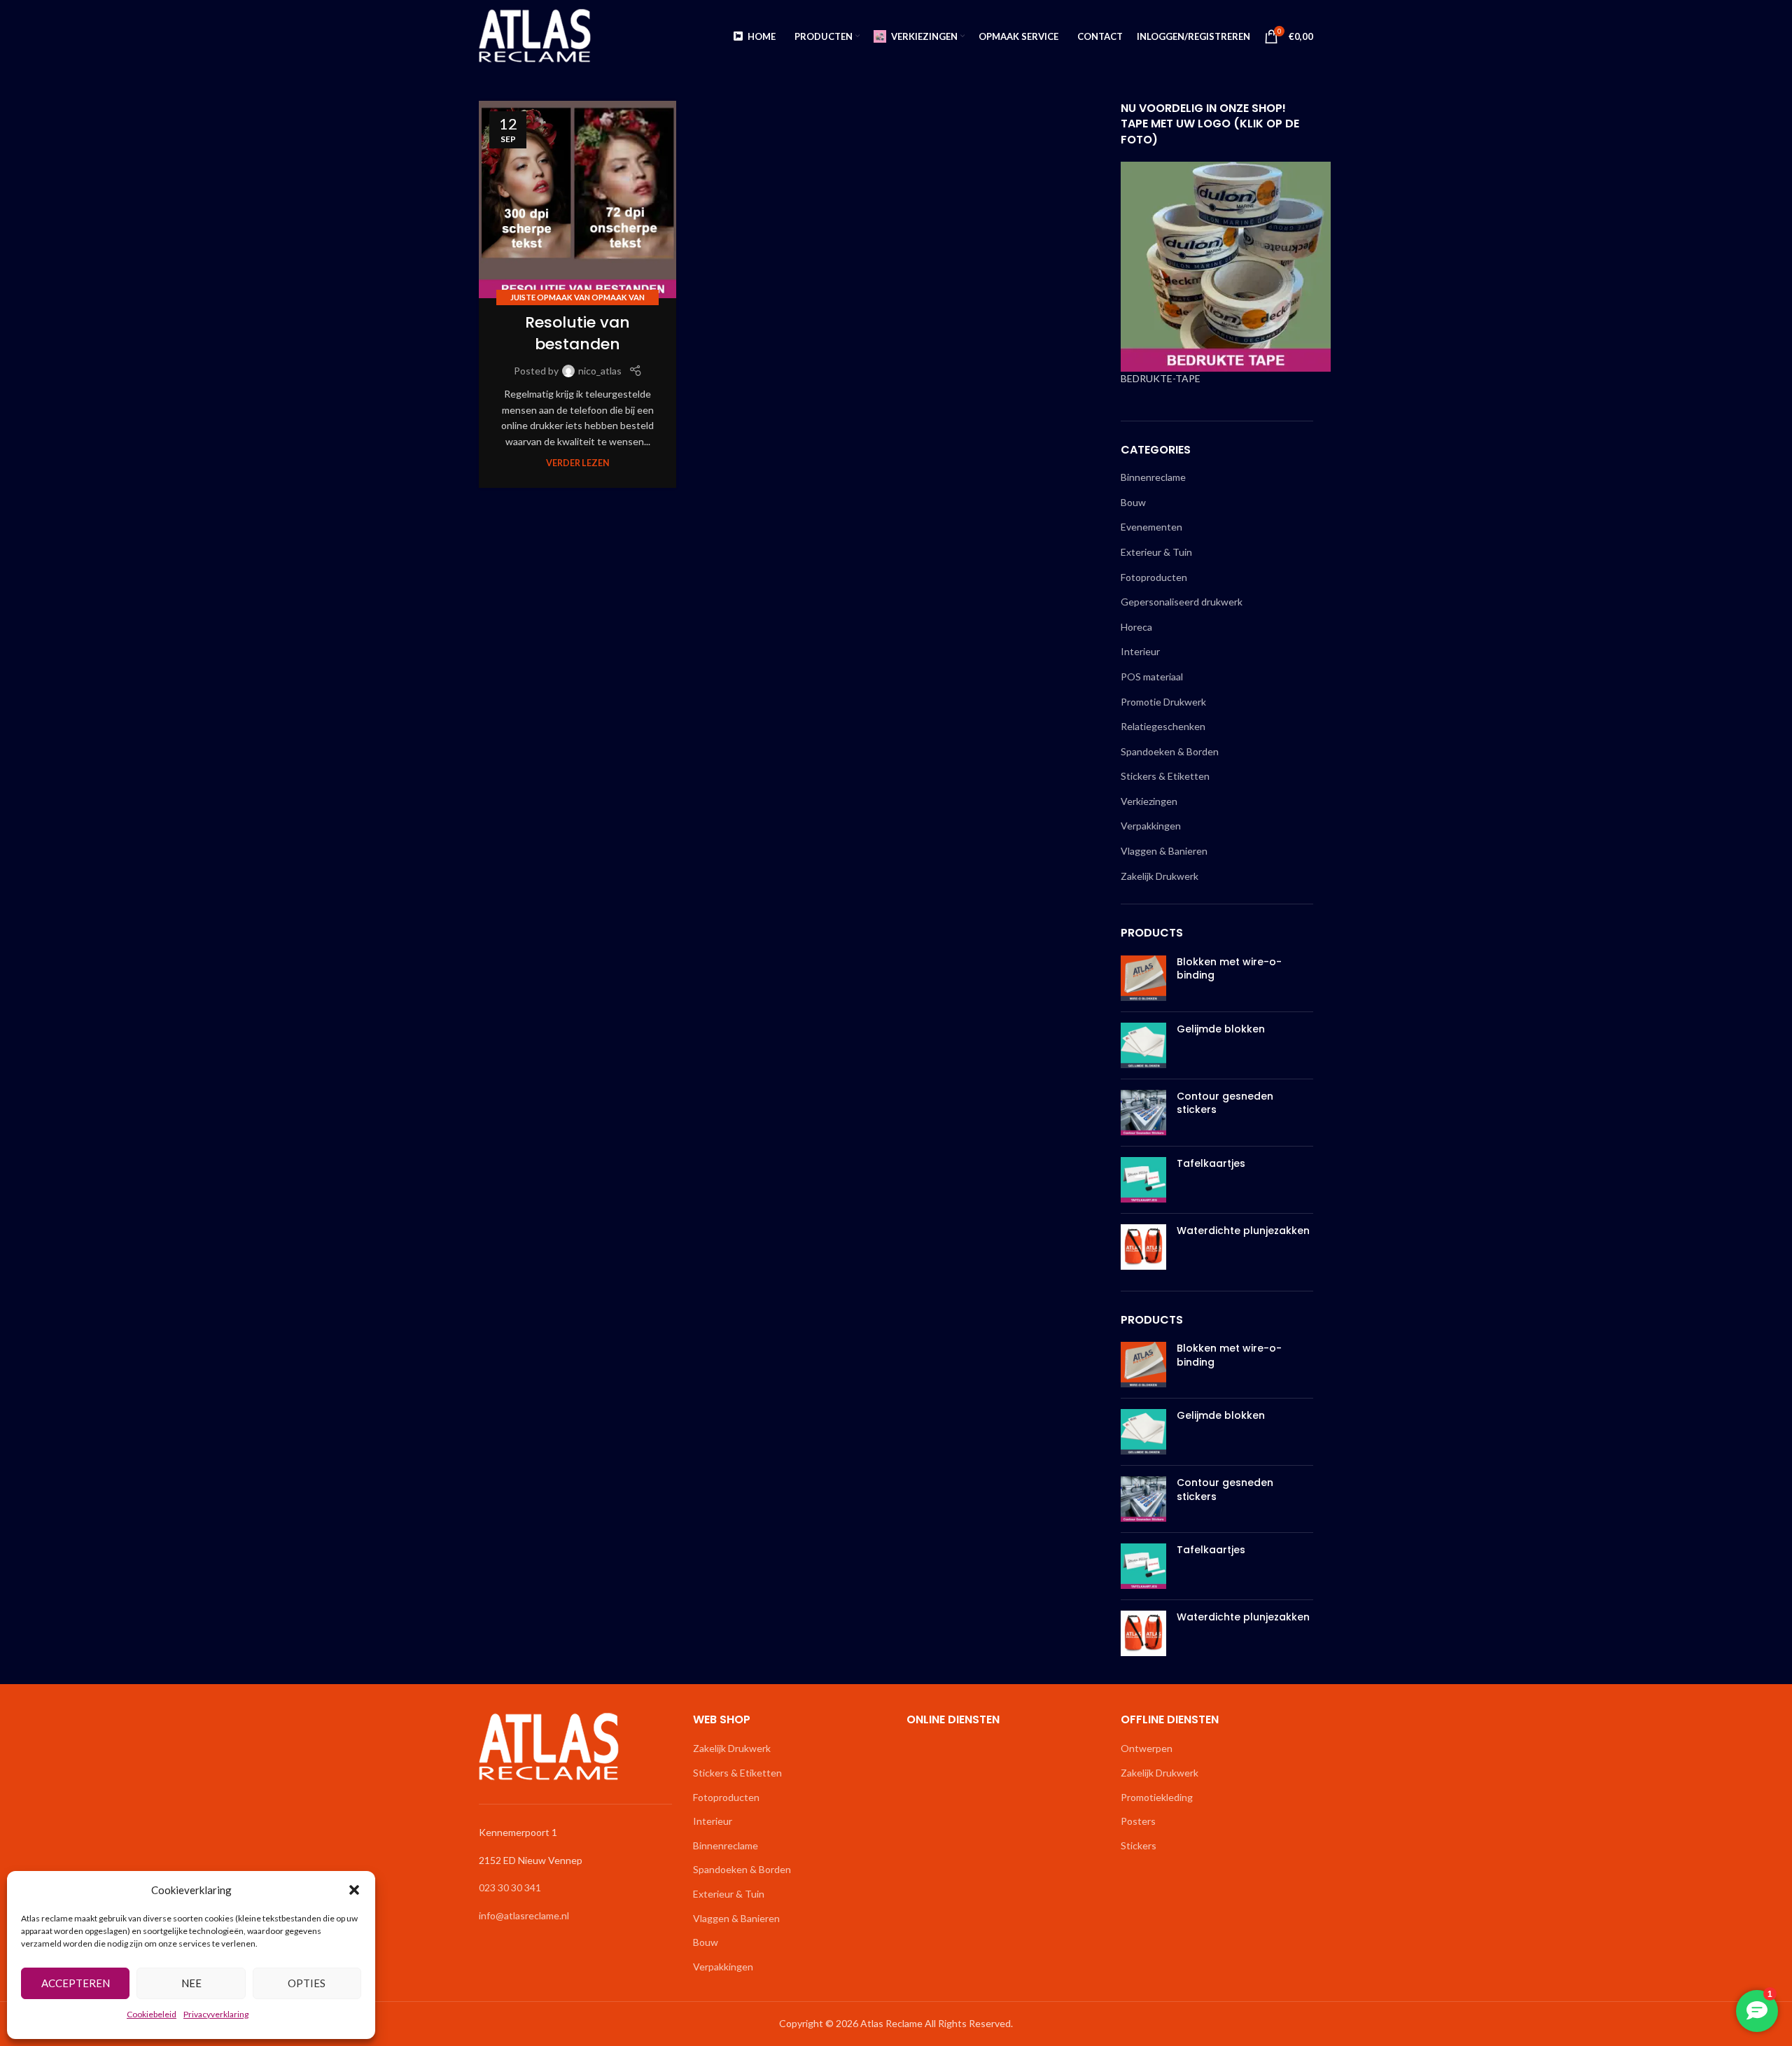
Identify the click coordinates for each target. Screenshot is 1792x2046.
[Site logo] (535, 35)
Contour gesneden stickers (1225, 1103)
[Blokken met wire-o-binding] (1143, 978)
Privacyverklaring (216, 2014)
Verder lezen (578, 463)
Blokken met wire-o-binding (1229, 969)
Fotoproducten (1154, 577)
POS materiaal (1152, 677)
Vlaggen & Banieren (1164, 851)
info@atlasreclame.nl (524, 1915)
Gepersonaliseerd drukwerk (1182, 602)
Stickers (1139, 1845)
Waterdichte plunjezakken (1243, 1231)
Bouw (1133, 502)
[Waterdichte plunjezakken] (1143, 1247)
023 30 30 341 (510, 1887)
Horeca (1136, 627)
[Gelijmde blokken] (1143, 1045)
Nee (191, 1983)
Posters (1138, 1821)
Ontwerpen (1147, 1748)
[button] (354, 1890)
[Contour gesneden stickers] (1143, 1113)
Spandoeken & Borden (1170, 751)
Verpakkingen (1151, 826)
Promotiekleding (1157, 1797)
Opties (307, 1983)
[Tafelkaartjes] (1143, 1180)
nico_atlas (600, 371)
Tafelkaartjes (1211, 1164)
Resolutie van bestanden (577, 333)
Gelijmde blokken (1221, 1029)
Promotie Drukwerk (1163, 702)
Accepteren (76, 1983)
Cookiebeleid (152, 2014)
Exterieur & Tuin (1156, 552)
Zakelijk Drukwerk (1160, 876)
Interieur (1140, 651)
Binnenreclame (1153, 477)
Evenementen (1151, 527)
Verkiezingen (1149, 801)
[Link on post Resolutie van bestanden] (577, 199)
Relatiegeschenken (1163, 726)
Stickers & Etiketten (1165, 776)
